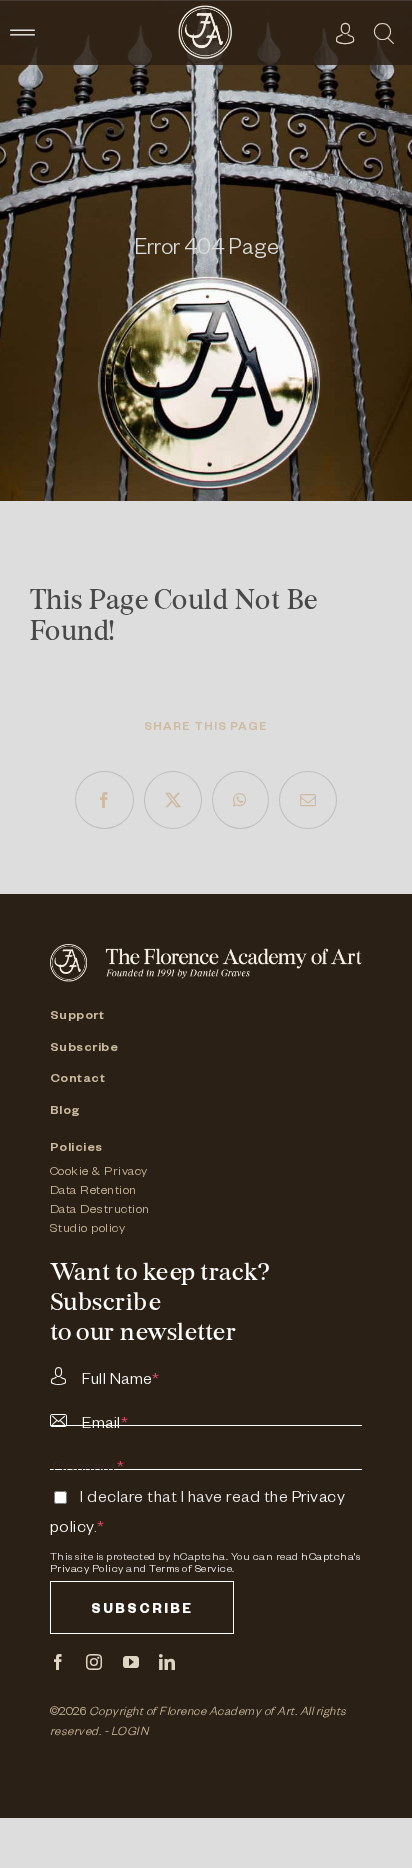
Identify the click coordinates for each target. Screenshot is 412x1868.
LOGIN (130, 1733)
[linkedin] (167, 1662)
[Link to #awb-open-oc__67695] (384, 33)
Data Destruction (100, 1211)
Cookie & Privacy (99, 1173)
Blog (65, 1112)
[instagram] (94, 1662)
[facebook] (58, 1662)
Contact (78, 1080)
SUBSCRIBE (142, 1611)
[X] (173, 800)
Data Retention (93, 1192)
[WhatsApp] (240, 800)
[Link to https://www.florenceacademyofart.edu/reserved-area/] (346, 33)
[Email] (308, 800)
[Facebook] (104, 800)
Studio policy (88, 1230)
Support (77, 1017)
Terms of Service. (192, 1570)
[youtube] (131, 1662)
